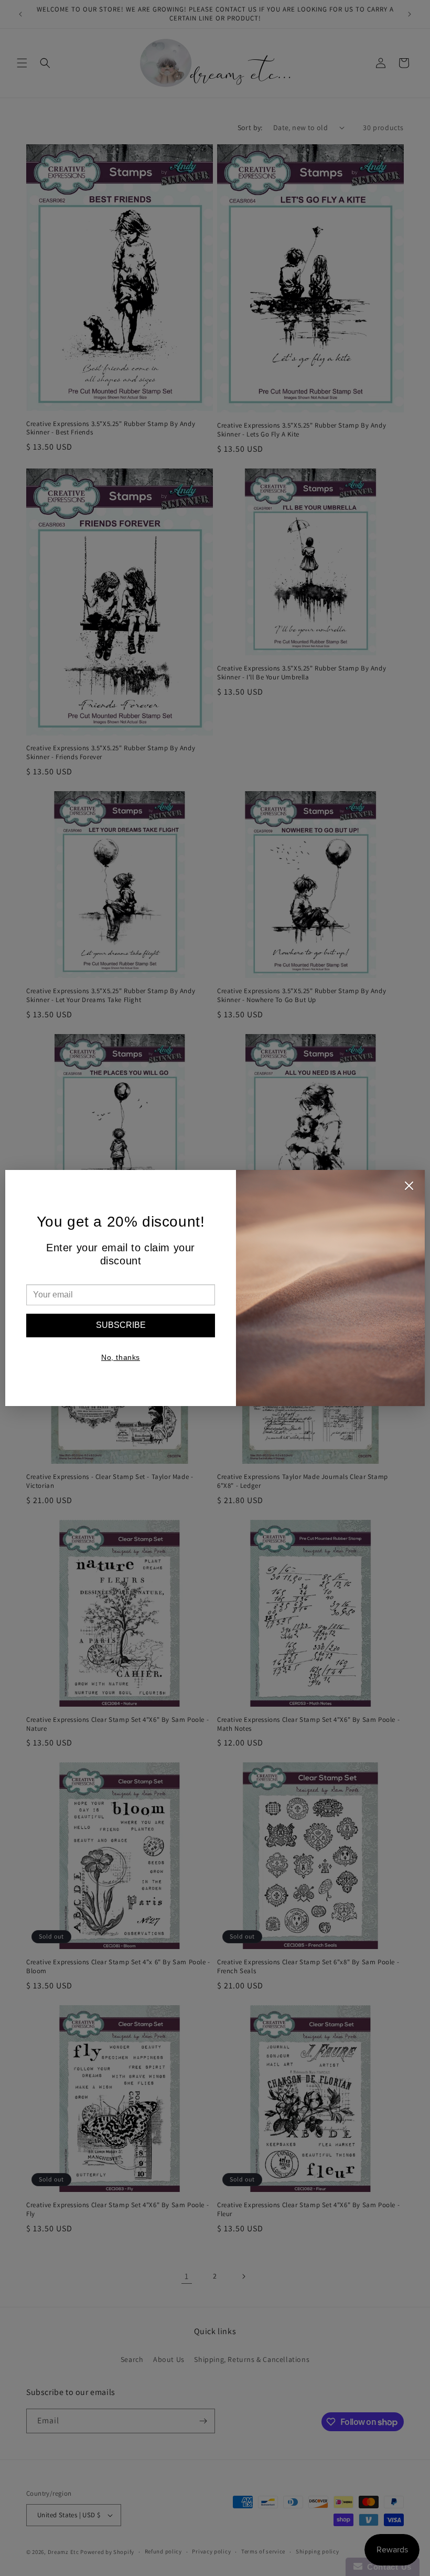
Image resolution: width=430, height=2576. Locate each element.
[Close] (409, 1188)
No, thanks (121, 1357)
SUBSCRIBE (121, 1325)
